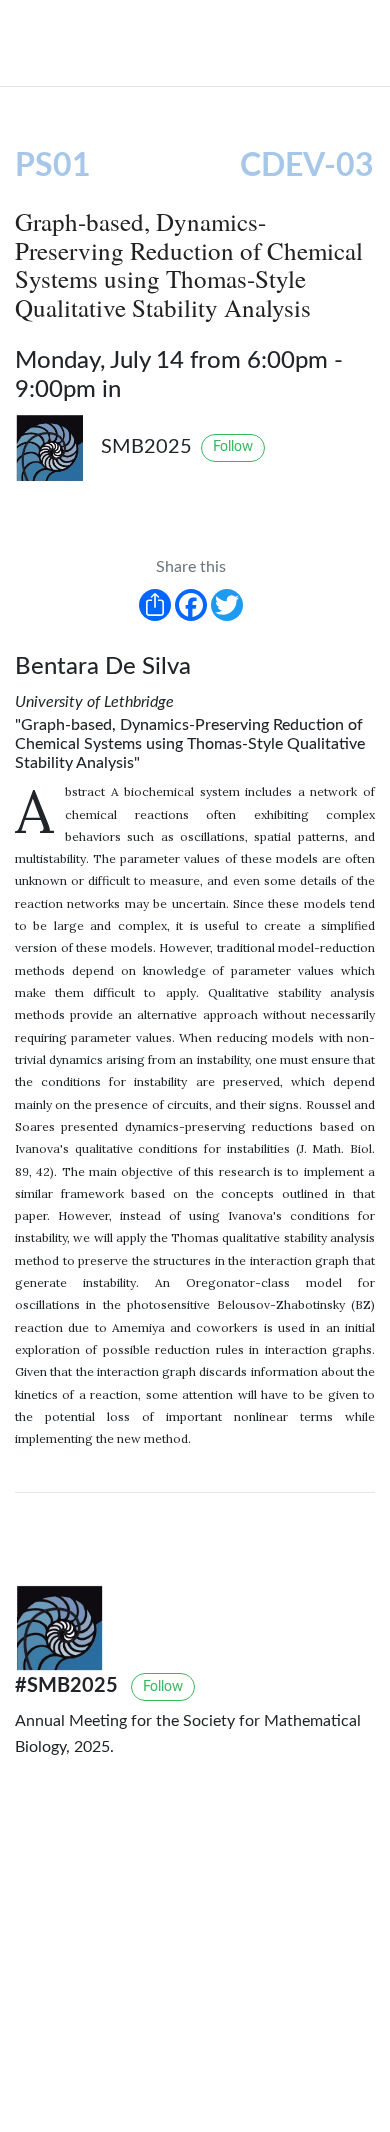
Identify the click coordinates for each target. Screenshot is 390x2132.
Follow (233, 447)
